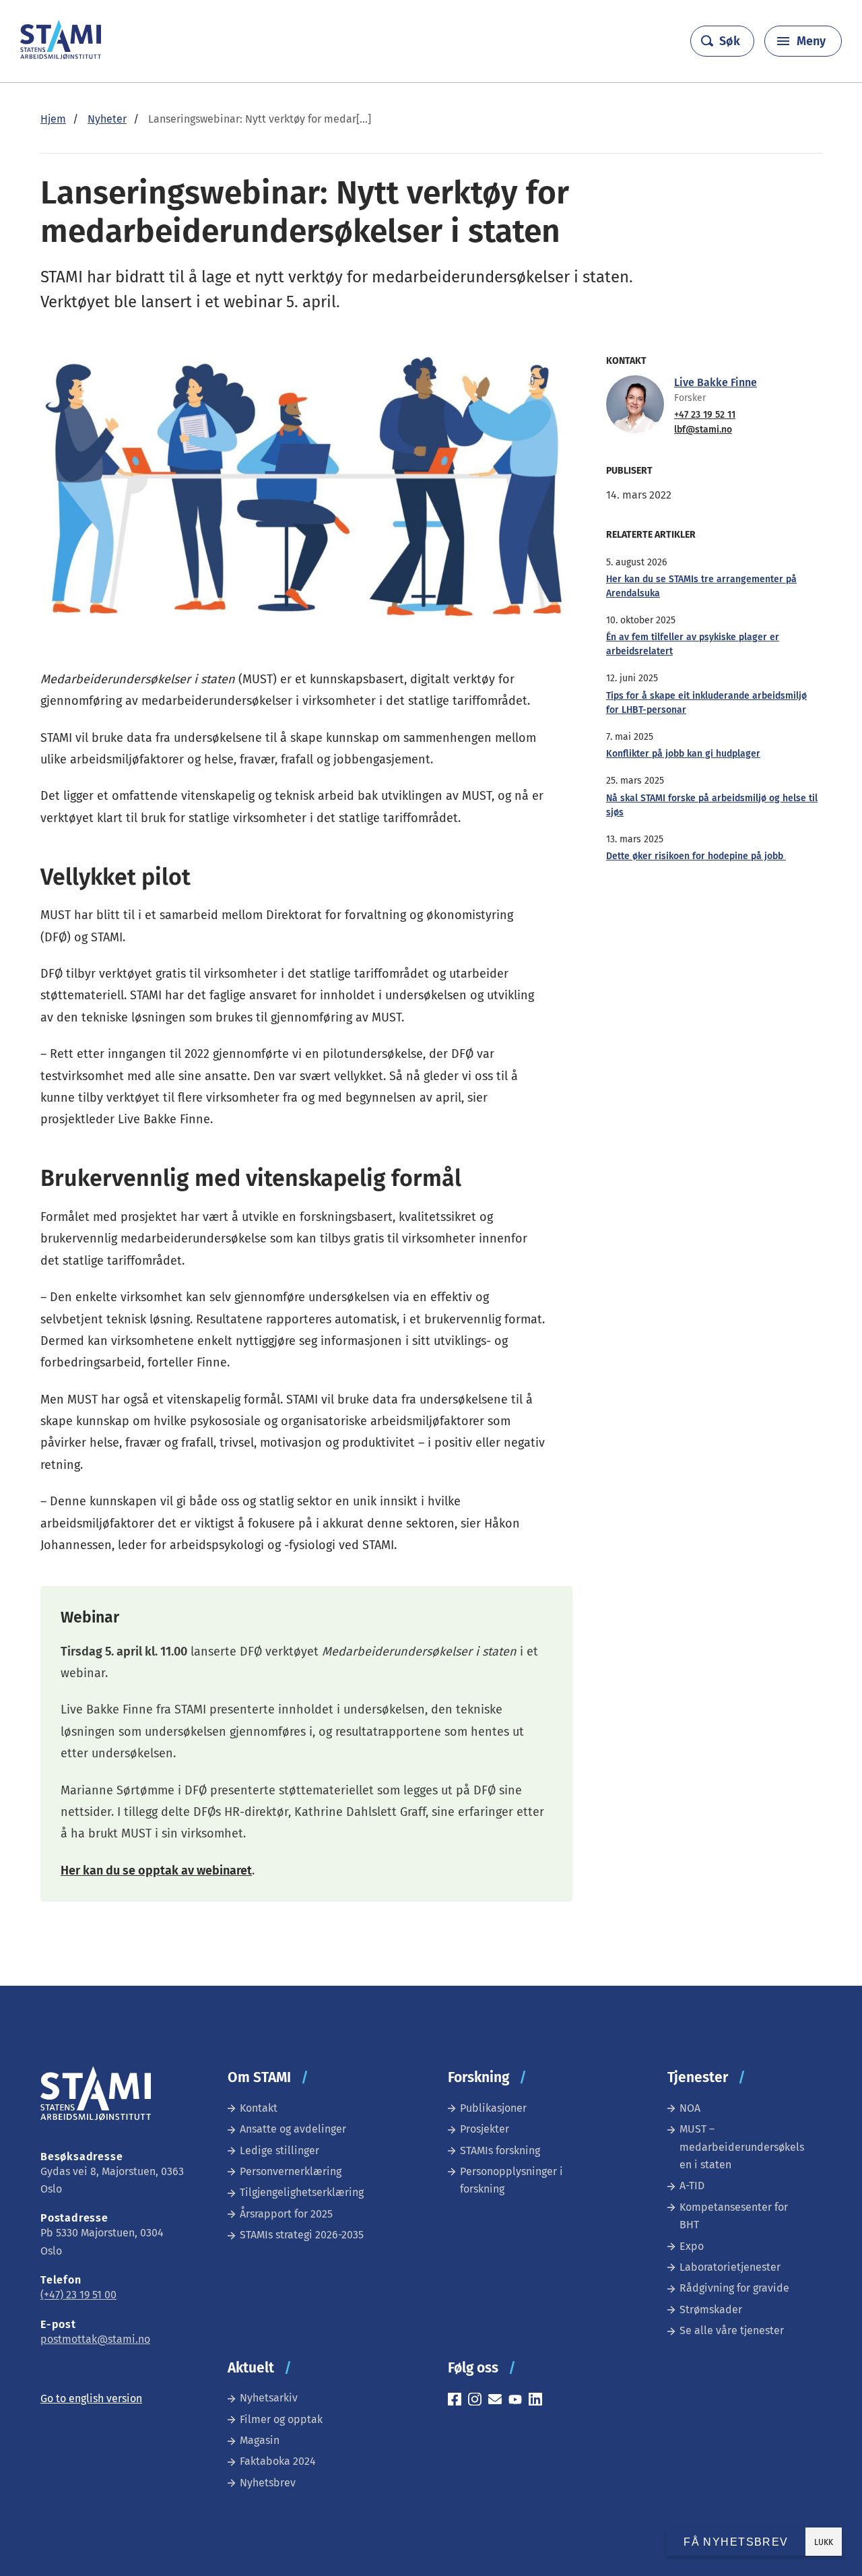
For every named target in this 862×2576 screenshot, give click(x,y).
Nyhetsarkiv (269, 2398)
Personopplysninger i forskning (511, 2180)
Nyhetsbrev (268, 2483)
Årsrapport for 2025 (286, 2214)
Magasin (260, 2440)
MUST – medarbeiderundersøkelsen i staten (742, 2147)
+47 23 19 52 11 (705, 415)
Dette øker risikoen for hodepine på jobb (696, 856)
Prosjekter (485, 2129)
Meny (811, 41)
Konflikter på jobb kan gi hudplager (683, 754)
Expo (692, 2246)
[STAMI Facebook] (458, 2401)
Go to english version (91, 2398)
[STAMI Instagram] (478, 2401)
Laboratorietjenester (730, 2267)
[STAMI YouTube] (519, 2401)
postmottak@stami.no (95, 2339)
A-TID (692, 2186)
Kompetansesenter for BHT (734, 2216)
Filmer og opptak (281, 2419)
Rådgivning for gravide (734, 2288)
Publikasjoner (493, 2108)
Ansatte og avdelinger (293, 2129)
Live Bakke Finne (716, 382)
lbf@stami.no (703, 430)
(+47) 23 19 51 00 (78, 2295)
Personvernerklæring (291, 2171)
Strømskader (711, 2310)
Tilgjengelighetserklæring (302, 2192)
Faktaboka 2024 (278, 2461)
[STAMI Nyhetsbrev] (498, 2401)
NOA (690, 2108)
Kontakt (259, 2108)
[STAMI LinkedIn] (539, 2401)
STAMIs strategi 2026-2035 (302, 2235)
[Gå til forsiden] (61, 56)
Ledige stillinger (279, 2150)
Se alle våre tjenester (732, 2330)
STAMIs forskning (500, 2150)
